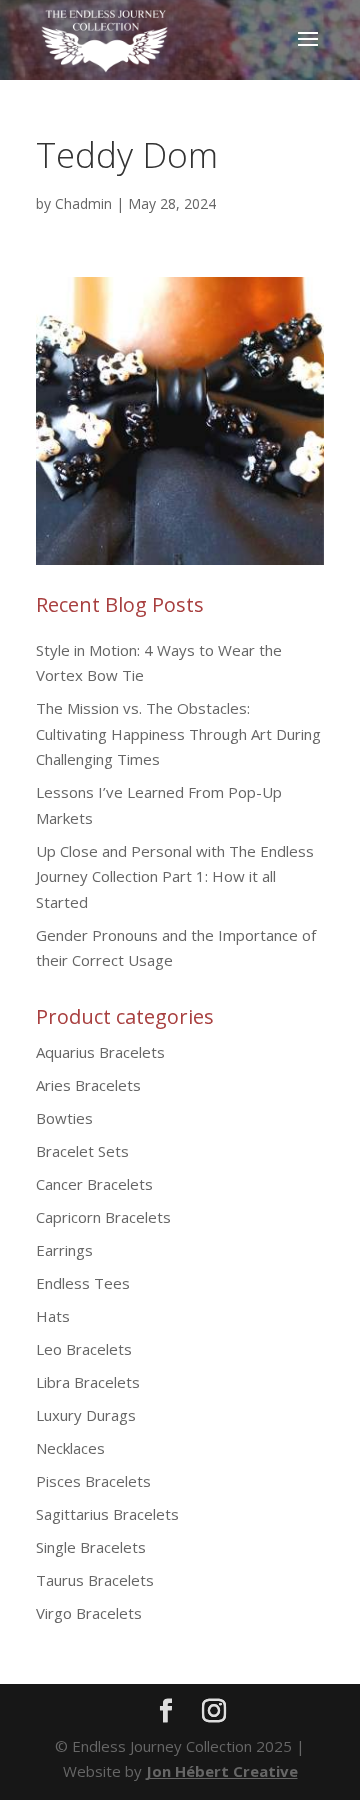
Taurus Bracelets (95, 1580)
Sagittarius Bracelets (107, 1514)
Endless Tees (83, 1283)
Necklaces (70, 1448)
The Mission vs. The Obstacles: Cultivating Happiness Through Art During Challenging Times (178, 733)
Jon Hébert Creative (222, 1771)
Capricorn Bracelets (103, 1217)
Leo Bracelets (84, 1349)
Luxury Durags (86, 1415)
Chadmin (83, 203)
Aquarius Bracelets (100, 1052)
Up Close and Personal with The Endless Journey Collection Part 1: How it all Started (175, 876)
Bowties (64, 1118)
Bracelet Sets (82, 1151)
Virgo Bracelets (89, 1613)
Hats (53, 1316)
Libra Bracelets (88, 1382)
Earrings (64, 1250)
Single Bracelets (91, 1547)
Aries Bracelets (88, 1085)
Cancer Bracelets (94, 1184)
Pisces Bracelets (93, 1481)
